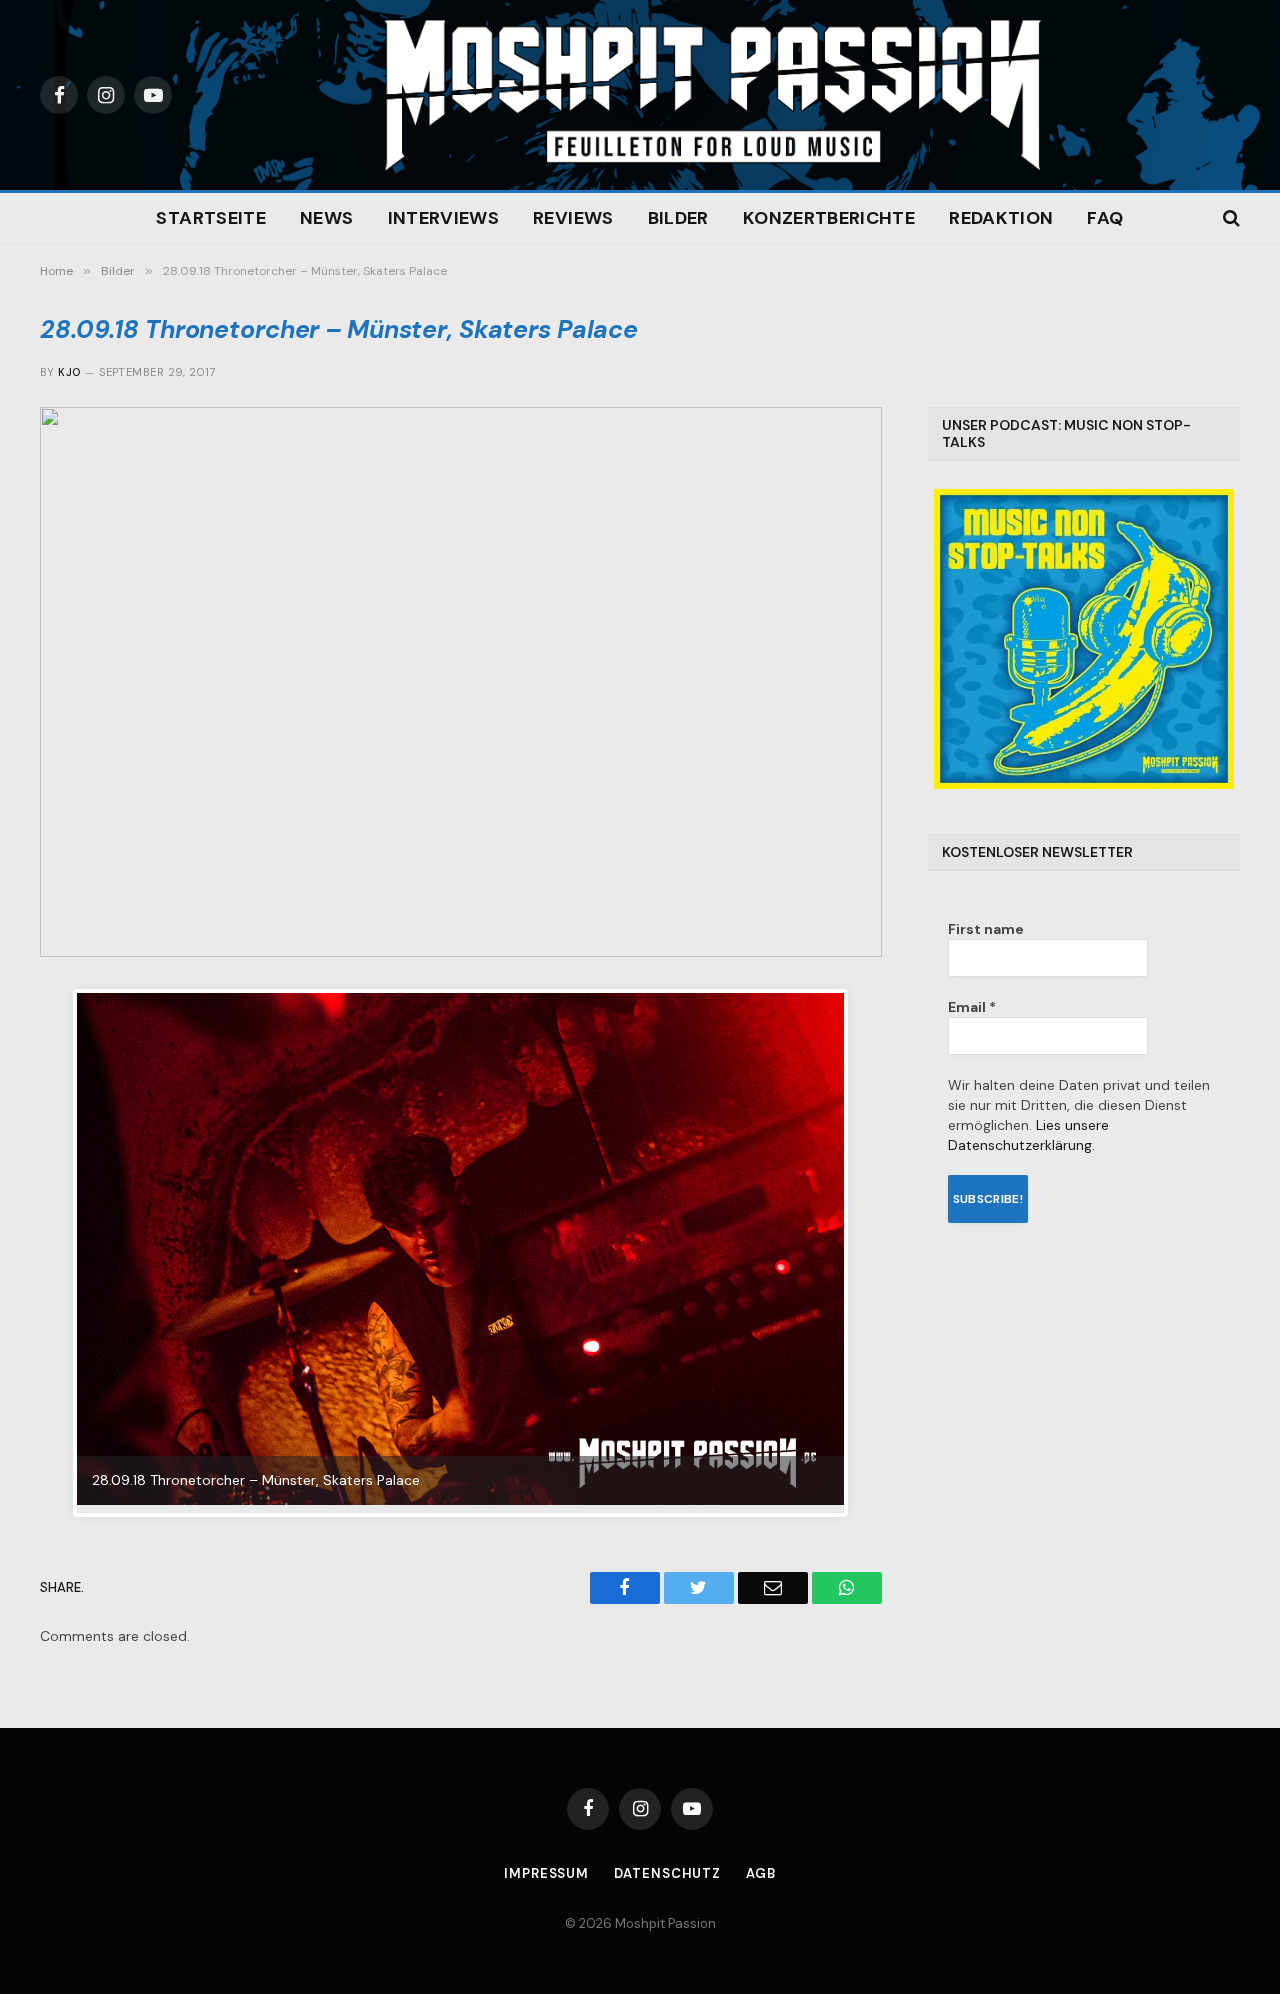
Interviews (444, 218)
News (326, 218)
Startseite (211, 218)
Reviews (573, 218)
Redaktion (1001, 218)
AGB (761, 1873)
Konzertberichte (829, 218)
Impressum (546, 1873)
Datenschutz (667, 1873)
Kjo (69, 372)
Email (972, 1007)
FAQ (1105, 218)
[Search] (1229, 218)
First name (986, 929)
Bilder (678, 218)
